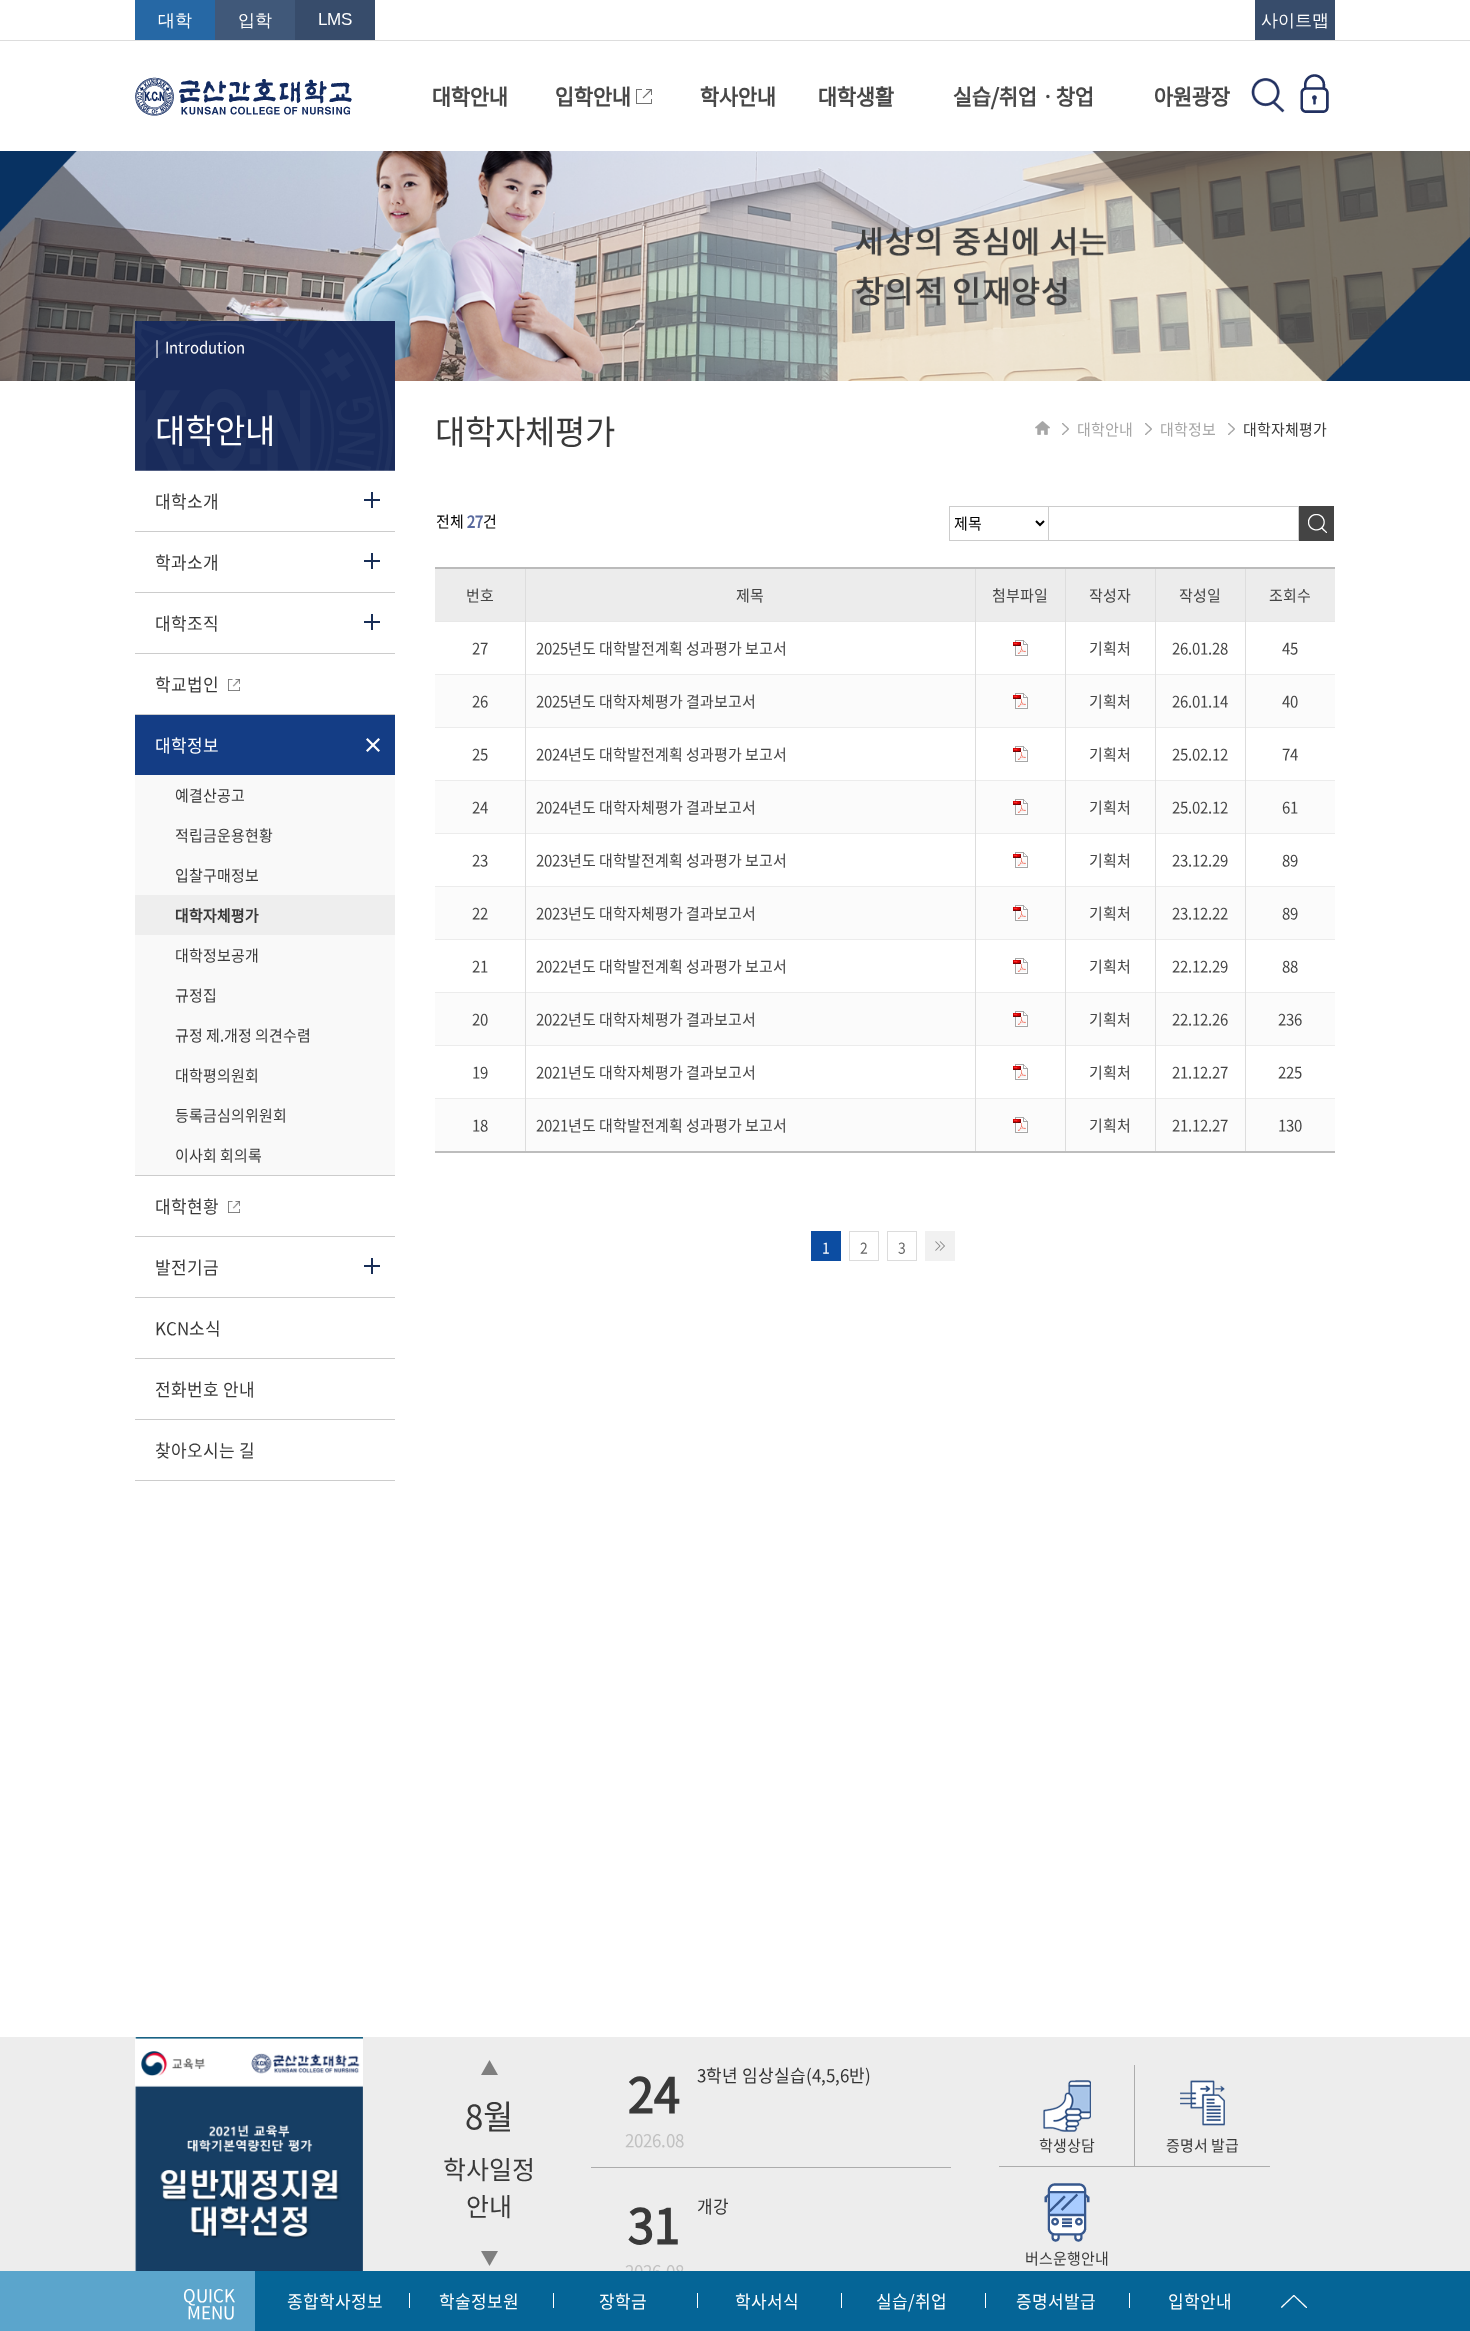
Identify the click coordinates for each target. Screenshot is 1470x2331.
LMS (335, 19)
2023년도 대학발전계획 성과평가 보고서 (661, 860)
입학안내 (595, 95)
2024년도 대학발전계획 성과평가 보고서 (661, 754)
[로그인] (1314, 106)
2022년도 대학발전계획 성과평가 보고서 (661, 966)
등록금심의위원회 (231, 1115)
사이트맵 (1295, 20)
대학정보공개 (217, 955)
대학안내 (470, 95)
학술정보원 (479, 2300)
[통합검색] (1268, 106)
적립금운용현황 (224, 835)
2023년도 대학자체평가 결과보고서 (646, 913)
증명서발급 (1056, 2300)
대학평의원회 (217, 1075)
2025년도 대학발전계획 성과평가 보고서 (661, 648)
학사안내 (738, 95)
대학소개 (187, 500)
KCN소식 (188, 1327)
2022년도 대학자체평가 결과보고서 (646, 1019)
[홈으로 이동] (1042, 429)
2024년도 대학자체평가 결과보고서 (646, 807)
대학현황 (189, 1205)
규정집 (196, 995)
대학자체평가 (217, 915)
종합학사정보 (335, 2300)
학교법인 (189, 683)
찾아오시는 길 (205, 1449)
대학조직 (187, 622)
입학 (255, 20)
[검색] (1316, 523)
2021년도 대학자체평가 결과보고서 (646, 1072)
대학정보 (187, 744)
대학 (175, 20)
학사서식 (767, 2300)
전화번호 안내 (205, 1388)
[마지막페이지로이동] (940, 1246)
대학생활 (856, 95)
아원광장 (1192, 95)
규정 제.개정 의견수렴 (243, 1035)
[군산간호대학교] (243, 106)
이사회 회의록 (218, 1155)
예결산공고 (210, 795)
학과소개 (187, 561)
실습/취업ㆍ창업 (1023, 95)
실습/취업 (911, 2300)
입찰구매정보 (217, 875)
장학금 (623, 2300)
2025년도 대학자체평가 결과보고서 (646, 701)
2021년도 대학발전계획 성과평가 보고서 (661, 1125)
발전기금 (187, 1266)
